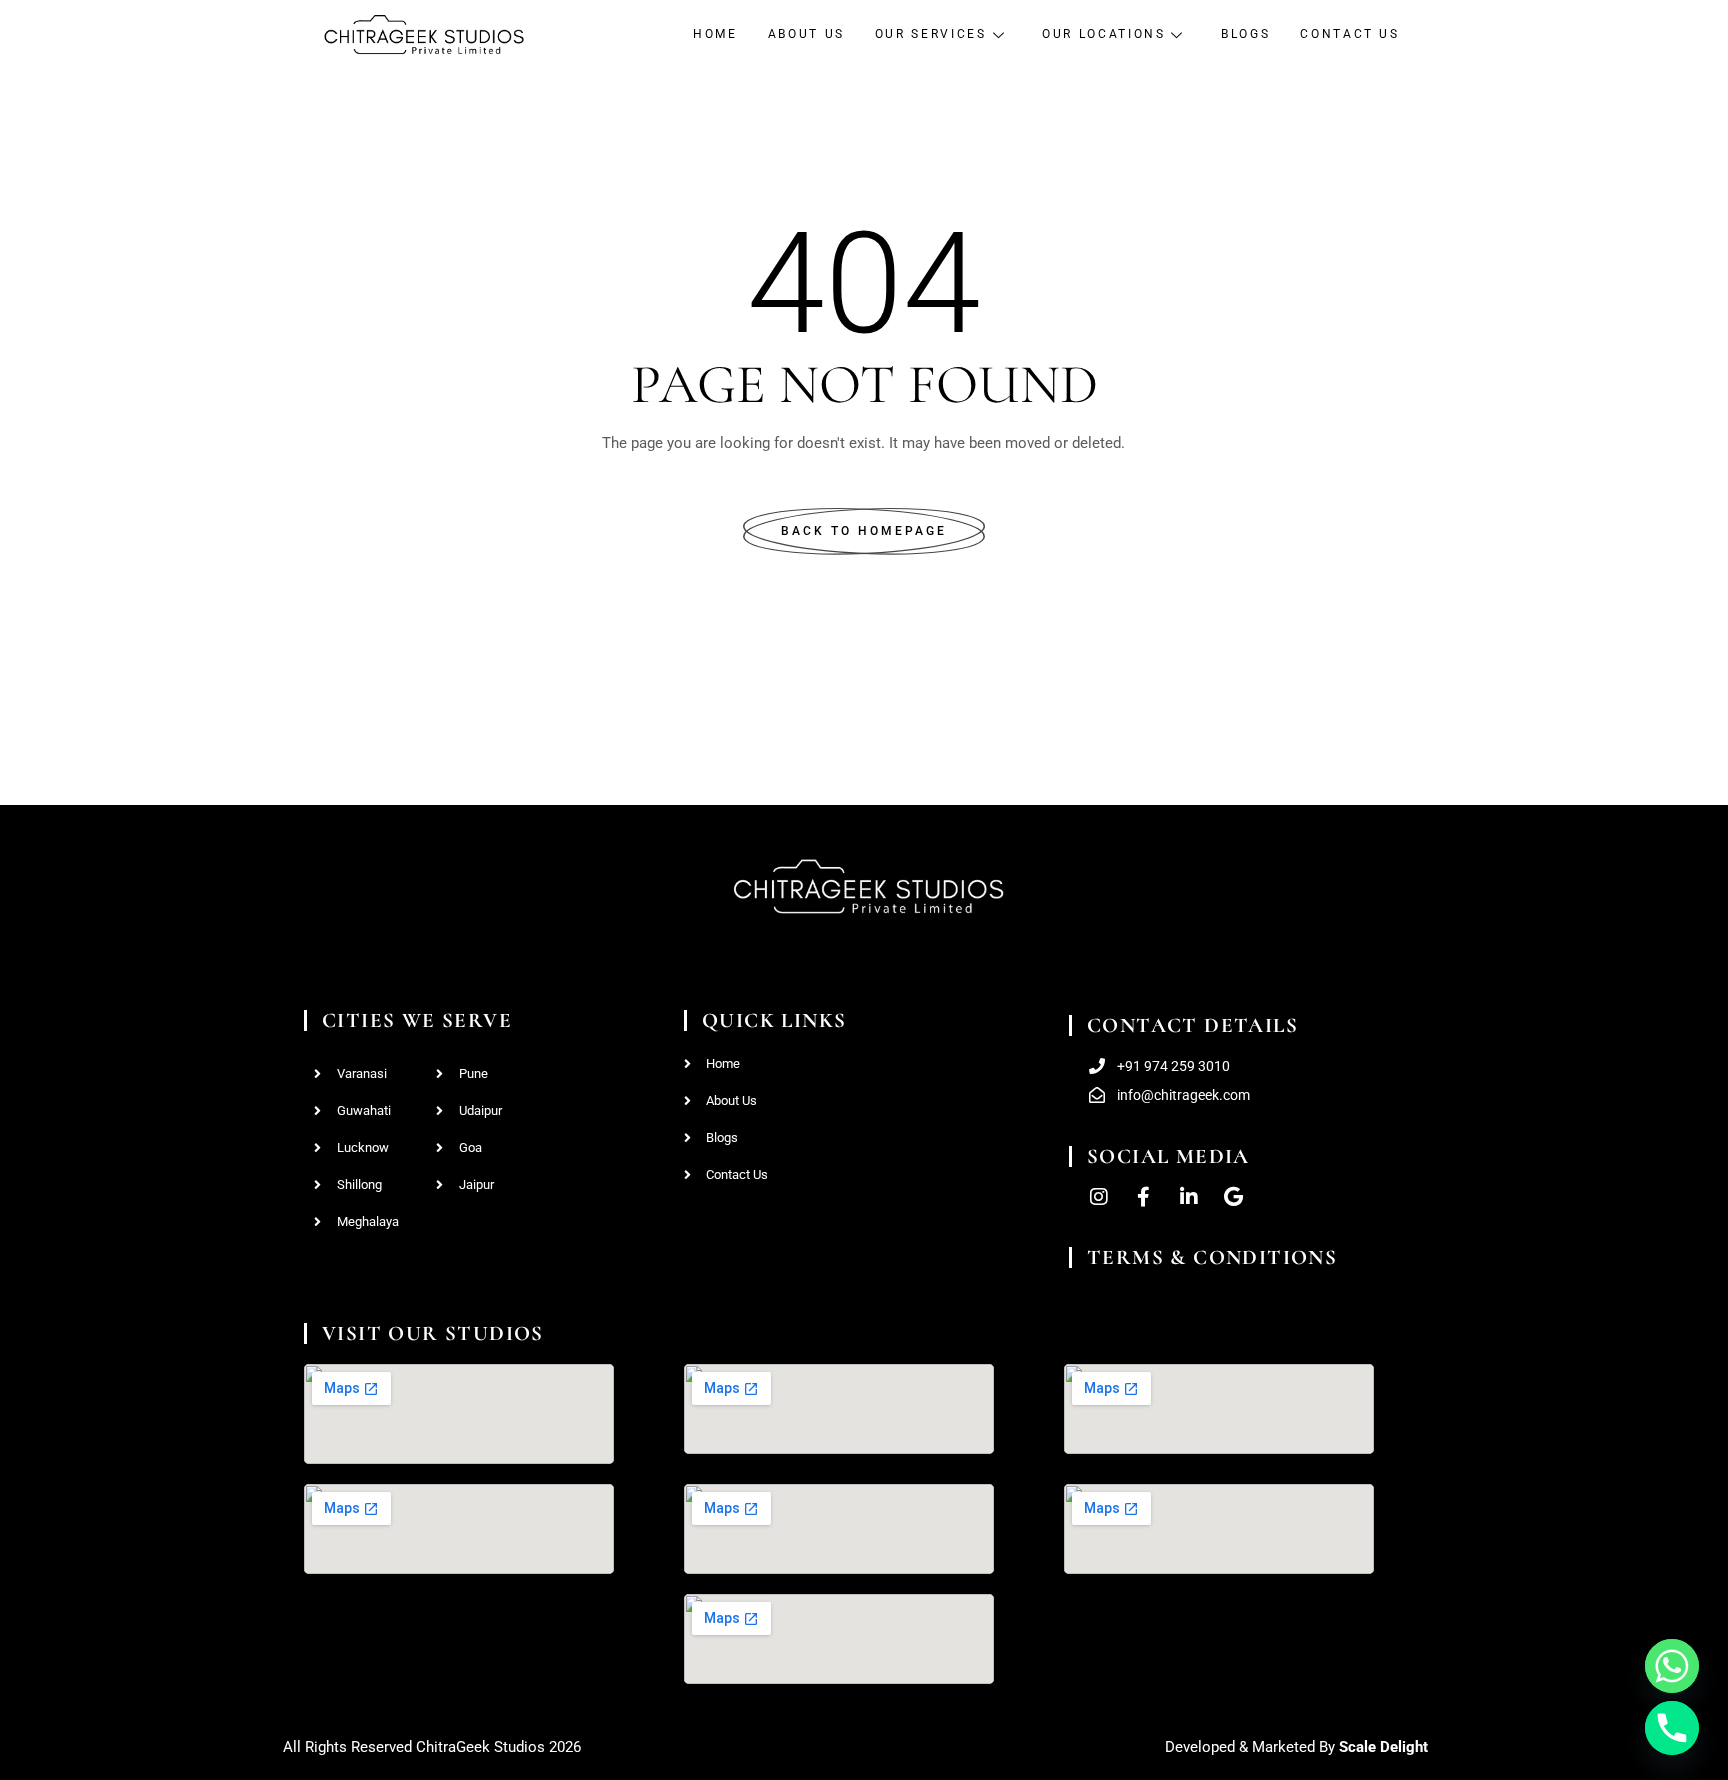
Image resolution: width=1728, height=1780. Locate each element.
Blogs (1245, 34)
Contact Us (1349, 34)
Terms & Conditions (1212, 1257)
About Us (806, 34)
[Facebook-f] (1144, 1197)
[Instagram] (1099, 1197)
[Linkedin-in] (1189, 1197)
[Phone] (1672, 1728)
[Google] (1234, 1197)
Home (715, 34)
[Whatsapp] (1672, 1666)
